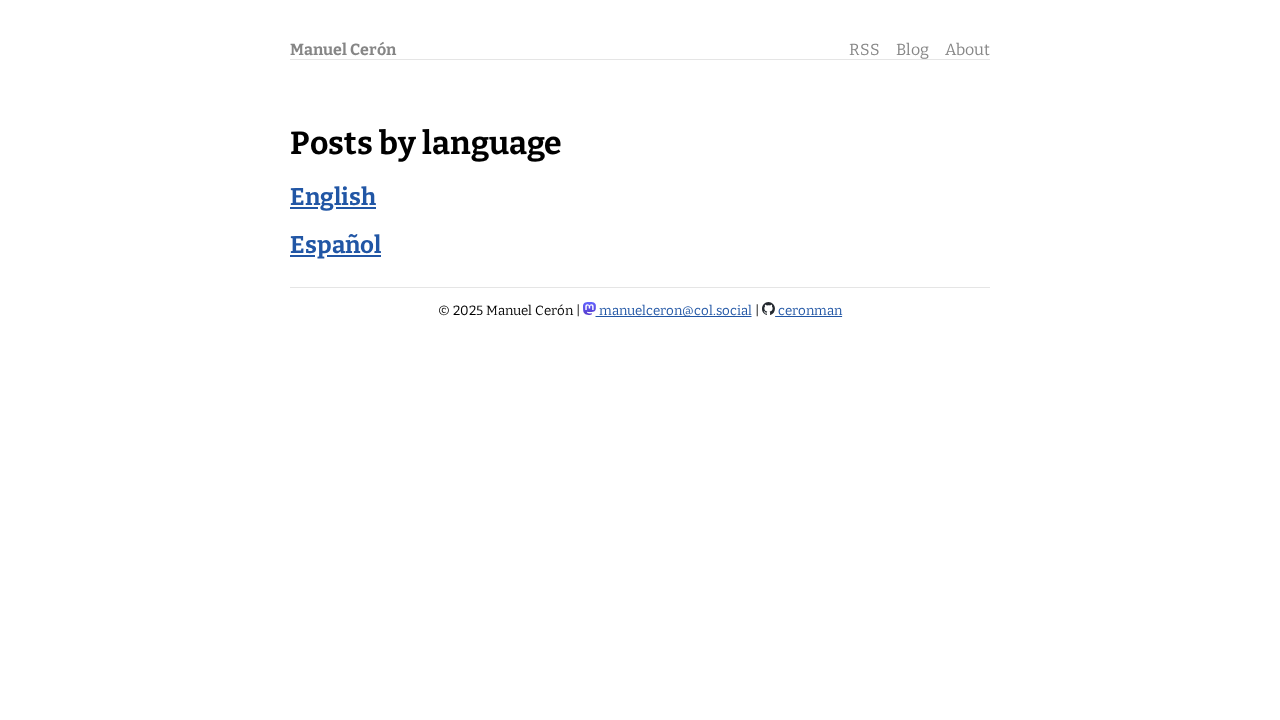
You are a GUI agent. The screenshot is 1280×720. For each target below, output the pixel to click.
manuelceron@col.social (674, 311)
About (967, 49)
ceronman (808, 311)
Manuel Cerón (343, 49)
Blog (912, 49)
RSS (864, 49)
